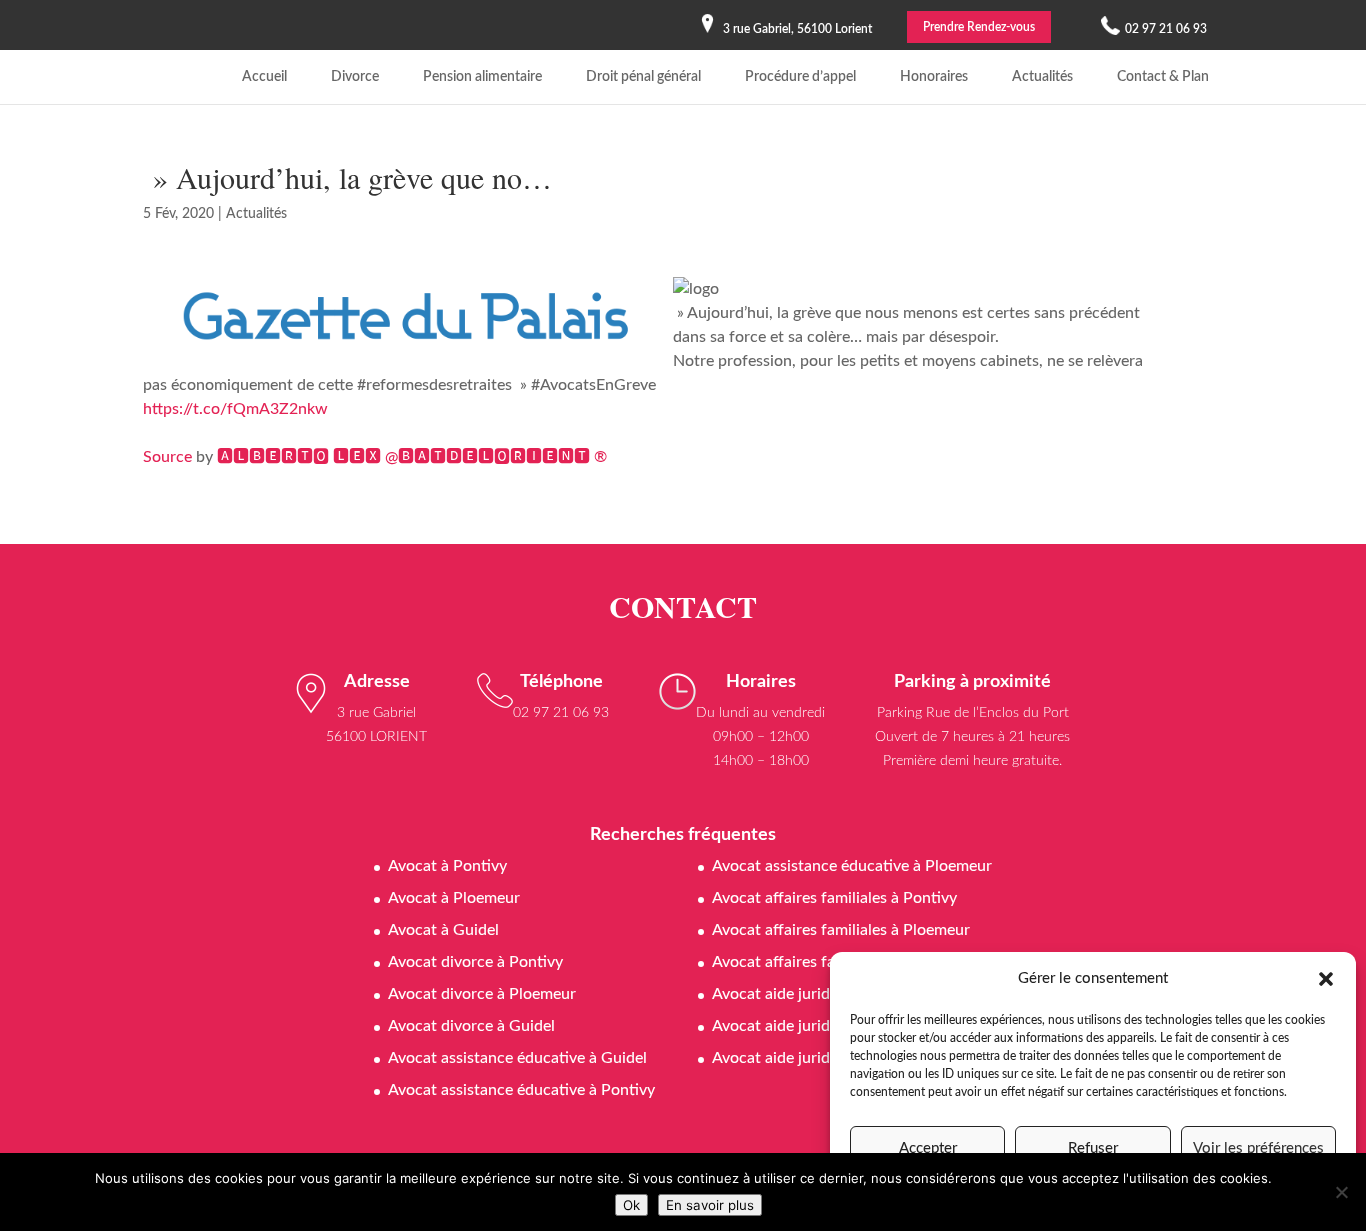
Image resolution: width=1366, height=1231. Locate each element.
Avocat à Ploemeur (454, 898)
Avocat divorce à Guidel (471, 1026)
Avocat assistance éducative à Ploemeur (852, 866)
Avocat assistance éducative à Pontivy (521, 1090)
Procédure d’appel (800, 77)
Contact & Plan (1163, 77)
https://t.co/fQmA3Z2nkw (235, 409)
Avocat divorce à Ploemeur (482, 994)
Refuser (1093, 1148)
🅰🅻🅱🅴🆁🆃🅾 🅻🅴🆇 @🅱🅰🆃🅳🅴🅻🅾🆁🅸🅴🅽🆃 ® (412, 457)
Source (167, 457)
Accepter (928, 1148)
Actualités (1042, 77)
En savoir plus (710, 1205)
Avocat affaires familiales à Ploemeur (841, 930)
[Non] (1341, 1192)
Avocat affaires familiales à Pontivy (834, 898)
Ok (631, 1205)
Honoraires (934, 77)
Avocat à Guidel (443, 930)
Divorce (355, 77)
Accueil (264, 77)
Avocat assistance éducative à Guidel (517, 1058)
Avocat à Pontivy (447, 866)
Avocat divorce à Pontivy (475, 962)
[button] (1326, 979)
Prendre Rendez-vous (979, 27)
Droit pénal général (643, 77)
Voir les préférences (1258, 1148)
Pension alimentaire (482, 77)
